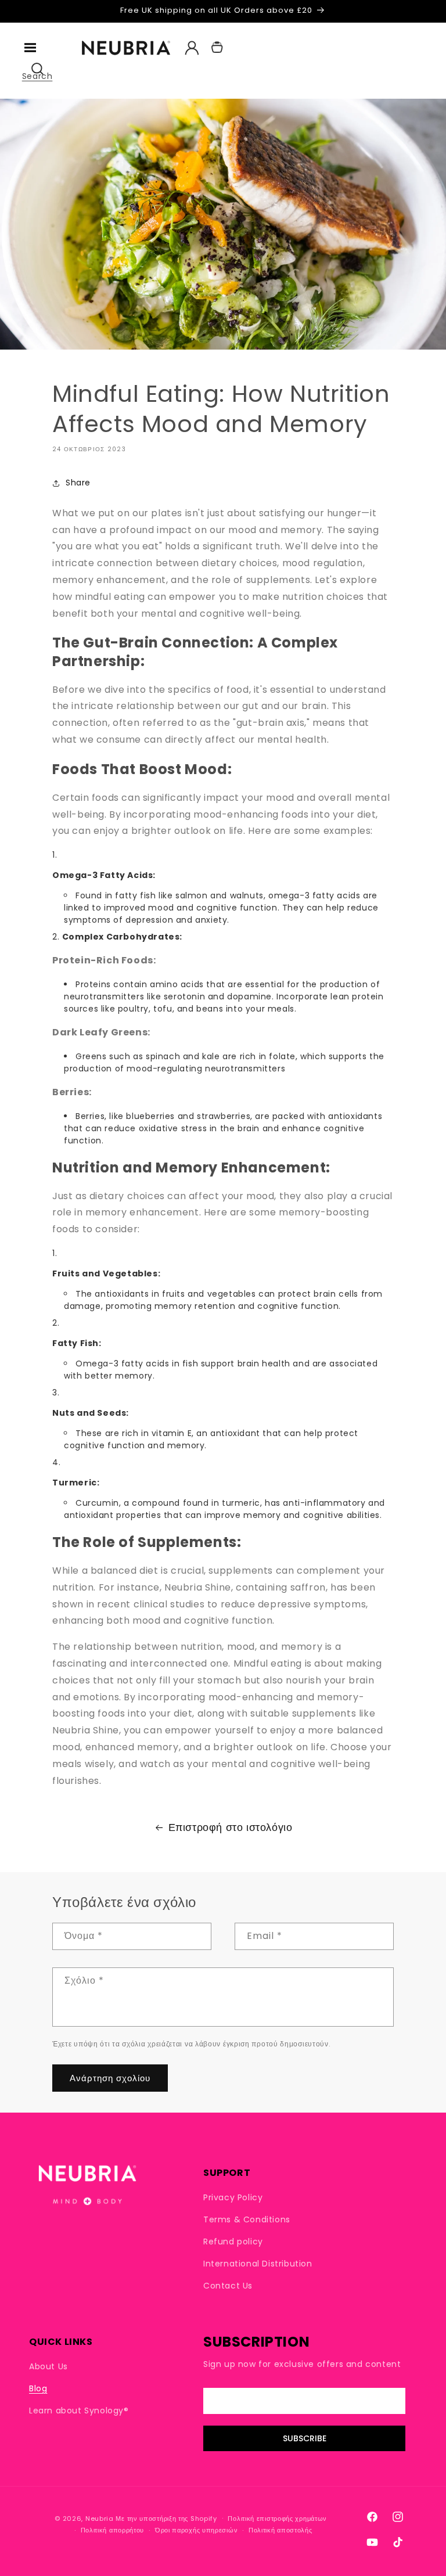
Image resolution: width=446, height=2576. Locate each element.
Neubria (100, 2519)
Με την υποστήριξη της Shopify (166, 2519)
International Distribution (258, 2264)
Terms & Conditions (247, 2219)
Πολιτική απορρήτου (113, 2530)
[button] (30, 48)
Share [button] (78, 483)
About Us (48, 2367)
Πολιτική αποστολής (280, 2530)
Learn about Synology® (79, 2410)
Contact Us (228, 2286)
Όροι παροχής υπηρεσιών (196, 2530)
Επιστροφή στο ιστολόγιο (231, 1827)
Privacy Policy (233, 2198)
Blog (38, 2388)
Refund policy (233, 2242)
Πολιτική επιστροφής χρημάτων (277, 2519)
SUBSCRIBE (305, 2438)
